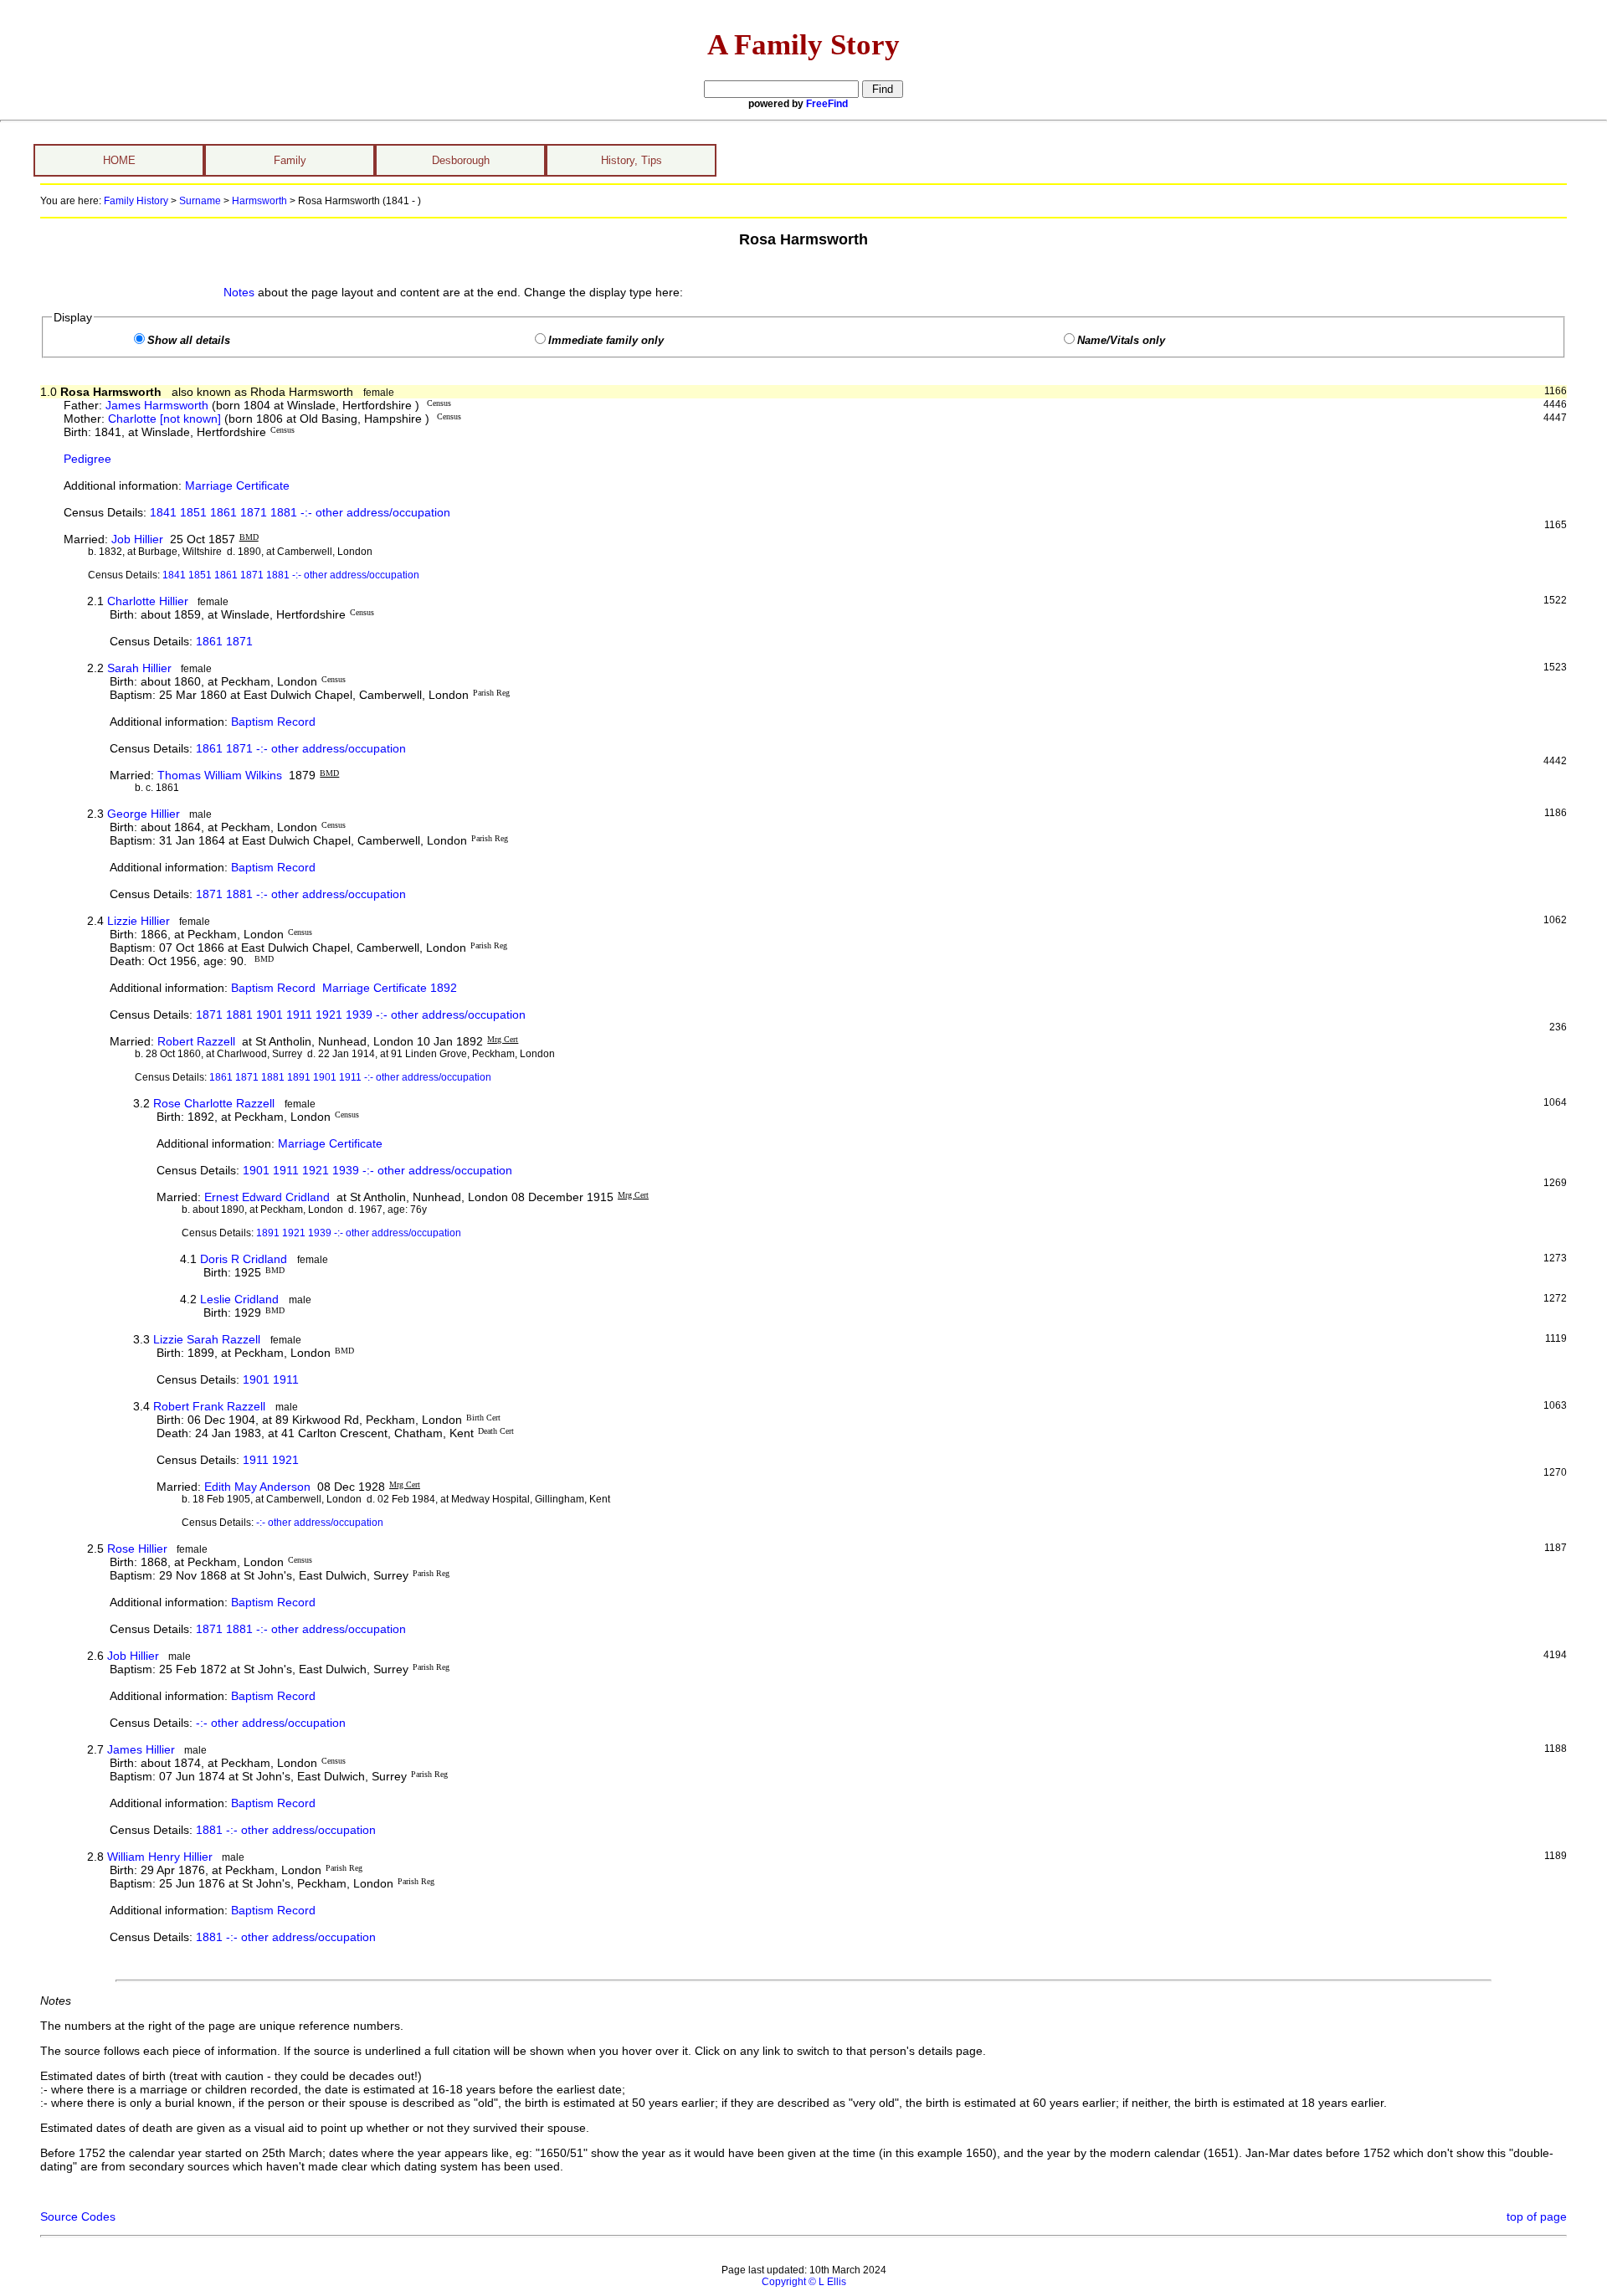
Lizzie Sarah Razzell (207, 1339)
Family (290, 160)
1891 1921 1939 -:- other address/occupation (359, 1233)
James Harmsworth (157, 405)
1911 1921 (271, 1460)
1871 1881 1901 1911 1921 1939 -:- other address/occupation (361, 1014)
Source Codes (78, 2216)
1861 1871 (224, 641)
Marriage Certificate (237, 485)
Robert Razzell (196, 1041)
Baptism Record (273, 722)
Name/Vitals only (1121, 341)
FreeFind (827, 104)
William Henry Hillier (160, 1857)
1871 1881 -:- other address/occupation (301, 894)
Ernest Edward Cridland (267, 1197)
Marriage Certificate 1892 (390, 988)
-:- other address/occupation (320, 1523)
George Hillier (144, 814)
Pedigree (87, 459)
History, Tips (632, 160)
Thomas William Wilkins (220, 775)
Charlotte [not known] (164, 419)
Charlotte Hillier (148, 601)
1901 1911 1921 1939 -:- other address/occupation (377, 1170)
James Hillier (141, 1749)
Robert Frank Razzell (209, 1406)
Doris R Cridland (244, 1259)
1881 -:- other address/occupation (286, 1830)
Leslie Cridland (239, 1299)
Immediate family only (606, 341)
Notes (239, 292)
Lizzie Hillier (139, 921)
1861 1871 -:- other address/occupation (301, 748)
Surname (200, 201)
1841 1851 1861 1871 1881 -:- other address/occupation (300, 512)
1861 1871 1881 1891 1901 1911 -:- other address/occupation (350, 1077)
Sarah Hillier (139, 668)
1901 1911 (271, 1379)
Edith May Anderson (257, 1487)
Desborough (461, 160)
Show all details (189, 341)
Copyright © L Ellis (804, 2282)
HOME (119, 160)
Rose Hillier (137, 1549)
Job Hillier (137, 539)
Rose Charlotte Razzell (214, 1103)
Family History (136, 201)
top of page (1537, 2216)
